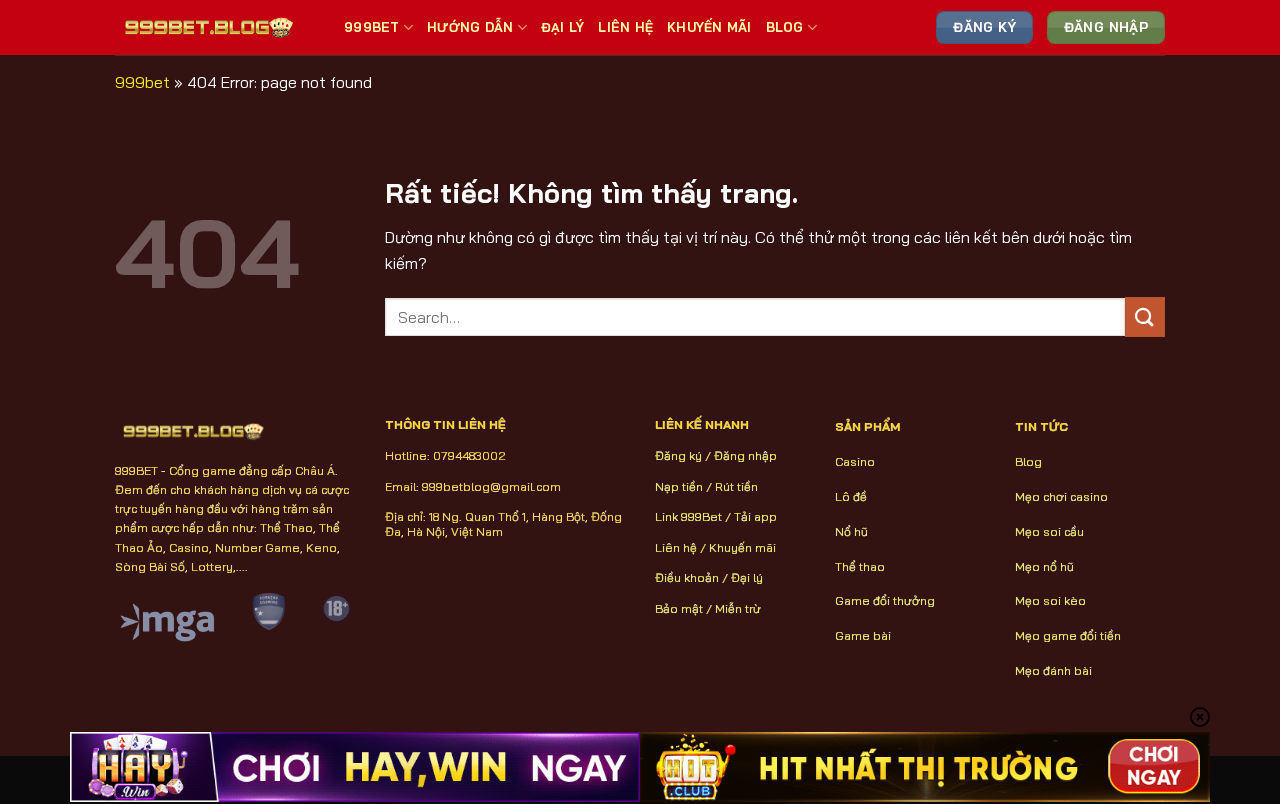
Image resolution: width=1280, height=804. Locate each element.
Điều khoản (687, 577)
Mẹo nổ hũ (1044, 566)
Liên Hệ (625, 27)
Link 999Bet (688, 516)
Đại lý (747, 577)
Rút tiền (736, 486)
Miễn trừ (738, 608)
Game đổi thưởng (885, 600)
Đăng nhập (745, 455)
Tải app (755, 516)
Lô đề (851, 496)
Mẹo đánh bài (1053, 670)
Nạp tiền (679, 486)
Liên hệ (676, 547)
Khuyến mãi (742, 547)
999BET (372, 27)
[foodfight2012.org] (214, 27)
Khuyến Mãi (709, 27)
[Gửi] (1145, 316)
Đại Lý (563, 27)
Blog (785, 27)
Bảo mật (679, 608)
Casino (855, 461)
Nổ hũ (851, 531)
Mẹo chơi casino (1061, 496)
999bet (142, 82)
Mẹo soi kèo (1050, 600)
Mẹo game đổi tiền (1068, 635)
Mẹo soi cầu (1049, 531)
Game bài (863, 635)
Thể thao (860, 566)
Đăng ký (678, 455)
